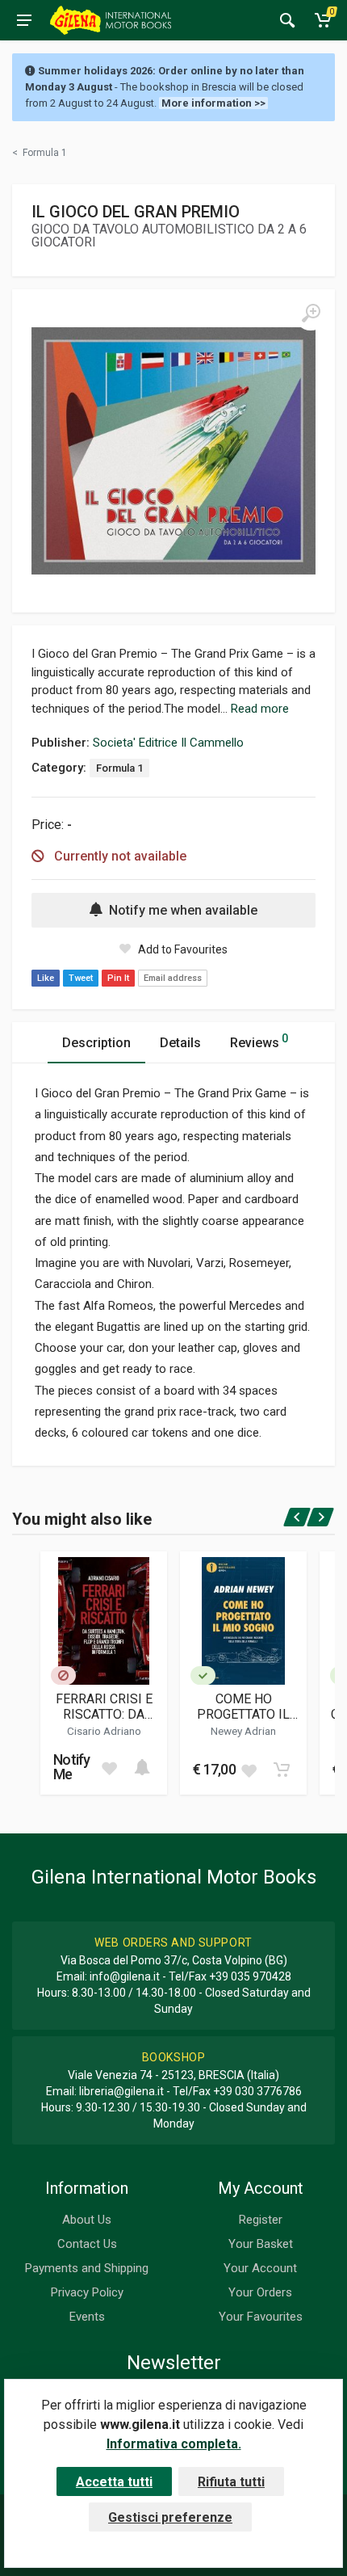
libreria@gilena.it (121, 2091)
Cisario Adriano (104, 1731)
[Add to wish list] (109, 1767)
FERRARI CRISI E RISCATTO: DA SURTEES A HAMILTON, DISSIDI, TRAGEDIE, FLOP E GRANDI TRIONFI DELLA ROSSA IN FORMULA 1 (104, 1707)
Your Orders (260, 2292)
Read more (260, 709)
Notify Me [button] (72, 1767)
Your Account (260, 2268)
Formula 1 (119, 768)
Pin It (118, 978)
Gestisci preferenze (170, 2517)
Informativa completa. (174, 2444)
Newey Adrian (243, 1731)
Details (180, 1043)
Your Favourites (261, 2317)
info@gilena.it (125, 1976)
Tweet (81, 978)
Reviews (259, 1041)
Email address (173, 978)
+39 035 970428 (250, 1976)
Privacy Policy (87, 2292)
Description (96, 1043)
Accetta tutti (114, 2482)
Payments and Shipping (87, 2268)
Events (87, 2317)
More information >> (213, 103)
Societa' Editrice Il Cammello (168, 743)
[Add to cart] (142, 1767)
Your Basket (261, 2244)
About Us (87, 2220)
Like (46, 978)
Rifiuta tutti (231, 2482)
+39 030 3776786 (257, 2091)
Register (261, 2220)
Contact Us (87, 2244)
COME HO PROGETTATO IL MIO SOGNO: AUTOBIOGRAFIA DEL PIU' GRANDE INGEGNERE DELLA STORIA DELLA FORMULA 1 (244, 1707)
